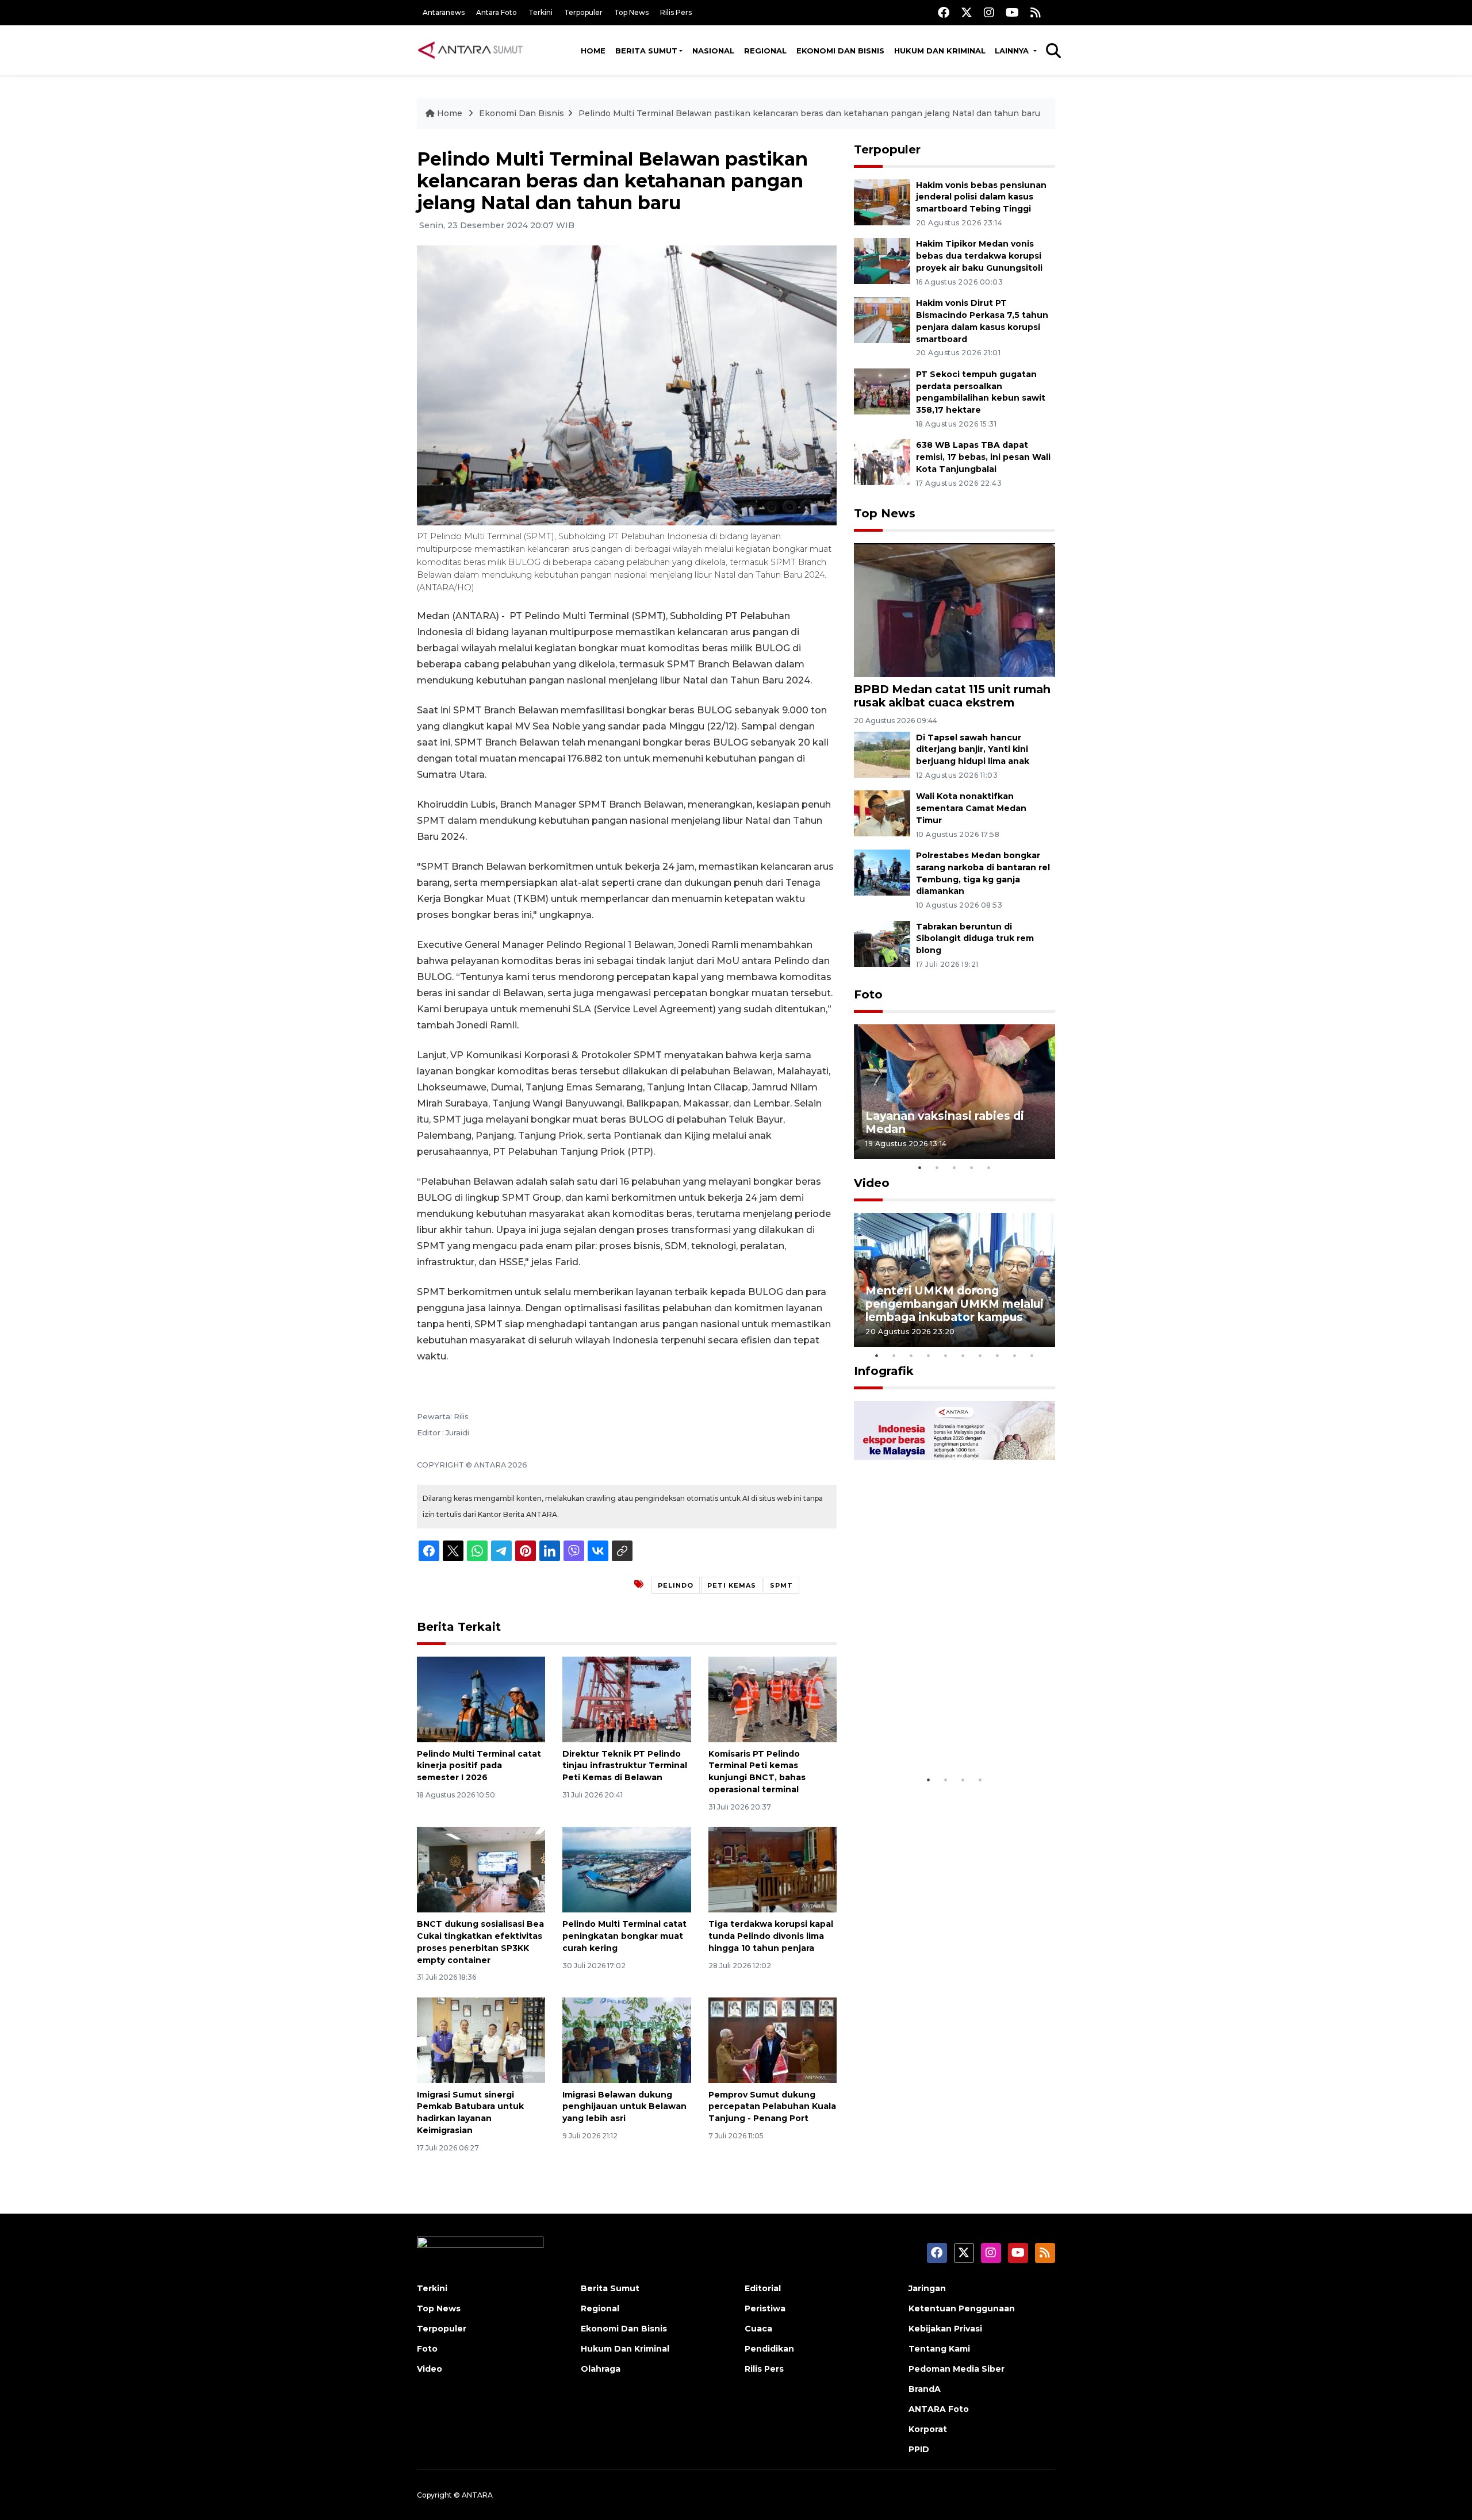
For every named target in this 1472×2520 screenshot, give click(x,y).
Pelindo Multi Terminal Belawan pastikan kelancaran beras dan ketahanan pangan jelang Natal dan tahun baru (809, 113)
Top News (631, 12)
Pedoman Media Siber (957, 2369)
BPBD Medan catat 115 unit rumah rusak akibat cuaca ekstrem (952, 696)
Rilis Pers (676, 12)
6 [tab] (963, 1355)
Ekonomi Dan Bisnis (840, 51)
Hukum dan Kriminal (940, 51)
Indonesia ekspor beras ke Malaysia (942, 1733)
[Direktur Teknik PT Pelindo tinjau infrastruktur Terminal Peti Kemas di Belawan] (626, 1698)
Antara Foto (497, 12)
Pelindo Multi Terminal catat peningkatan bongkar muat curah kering (624, 1936)
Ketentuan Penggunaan (962, 2308)
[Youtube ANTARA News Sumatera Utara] (1012, 12)
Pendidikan (769, 2349)
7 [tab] (980, 1355)
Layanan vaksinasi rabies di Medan (945, 1122)
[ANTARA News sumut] (474, 50)
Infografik (884, 1371)
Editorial (763, 2288)
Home (593, 51)
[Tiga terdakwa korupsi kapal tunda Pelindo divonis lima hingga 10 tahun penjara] (773, 1869)
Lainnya (1013, 51)
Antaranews (444, 12)
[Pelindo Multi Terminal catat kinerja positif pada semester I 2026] (481, 1698)
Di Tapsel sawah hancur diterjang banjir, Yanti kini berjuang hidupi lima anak (973, 750)
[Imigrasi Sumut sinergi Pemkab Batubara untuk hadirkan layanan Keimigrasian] (481, 2039)
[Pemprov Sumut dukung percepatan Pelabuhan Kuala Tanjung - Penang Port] (773, 2039)
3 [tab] (954, 1167)
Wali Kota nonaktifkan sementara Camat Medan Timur (971, 808)
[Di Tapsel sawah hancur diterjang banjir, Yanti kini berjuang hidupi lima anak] (882, 754)
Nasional (713, 51)
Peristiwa (765, 2308)
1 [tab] (920, 1167)
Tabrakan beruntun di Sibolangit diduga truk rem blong (975, 939)
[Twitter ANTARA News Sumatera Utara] (967, 12)
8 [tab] (998, 1355)
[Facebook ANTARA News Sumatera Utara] (944, 12)
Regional (765, 51)
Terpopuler (583, 12)
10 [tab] (1032, 1355)
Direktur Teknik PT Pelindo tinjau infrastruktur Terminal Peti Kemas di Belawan (625, 1766)
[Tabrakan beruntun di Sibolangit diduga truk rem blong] (882, 943)
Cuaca (758, 2329)
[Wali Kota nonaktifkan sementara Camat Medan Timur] (882, 813)
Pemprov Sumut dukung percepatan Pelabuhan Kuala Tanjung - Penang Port (772, 2107)
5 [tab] (989, 1167)
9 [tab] (1015, 1355)
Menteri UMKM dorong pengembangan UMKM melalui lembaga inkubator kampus (954, 1304)
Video (872, 1183)
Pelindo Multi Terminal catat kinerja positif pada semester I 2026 (479, 1766)
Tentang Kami (939, 2349)
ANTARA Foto (939, 2409)
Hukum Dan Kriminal (625, 2349)
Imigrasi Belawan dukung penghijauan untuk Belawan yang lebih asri (624, 2107)
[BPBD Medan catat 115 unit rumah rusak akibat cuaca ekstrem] (954, 610)
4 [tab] (972, 1167)
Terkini (540, 12)
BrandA (925, 2389)
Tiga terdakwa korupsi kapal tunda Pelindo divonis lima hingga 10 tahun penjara (771, 1936)
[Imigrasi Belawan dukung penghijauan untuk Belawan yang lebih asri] (626, 2039)
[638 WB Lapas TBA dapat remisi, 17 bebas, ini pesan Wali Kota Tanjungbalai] (882, 462)
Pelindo (676, 1585)
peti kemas (732, 1585)
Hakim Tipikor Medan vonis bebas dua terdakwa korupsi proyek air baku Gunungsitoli (979, 256)
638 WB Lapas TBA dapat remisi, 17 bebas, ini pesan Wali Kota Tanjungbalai (983, 457)
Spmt (781, 1585)
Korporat (928, 2429)
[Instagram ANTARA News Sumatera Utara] (989, 12)
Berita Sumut (646, 51)
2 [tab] (937, 1167)
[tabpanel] (954, 1091)
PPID (919, 2449)
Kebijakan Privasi (945, 2329)
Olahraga (601, 2369)
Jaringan (927, 2288)
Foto (868, 994)
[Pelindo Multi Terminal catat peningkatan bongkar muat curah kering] (626, 1869)
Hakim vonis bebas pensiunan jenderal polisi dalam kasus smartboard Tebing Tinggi (981, 197)
